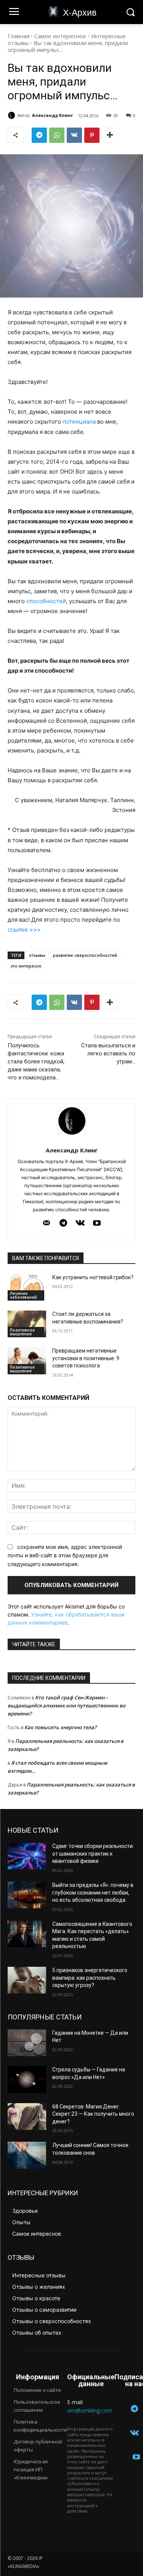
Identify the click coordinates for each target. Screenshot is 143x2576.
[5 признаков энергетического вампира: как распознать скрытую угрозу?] (27, 1980)
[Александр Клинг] (13, 115)
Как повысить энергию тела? (60, 1727)
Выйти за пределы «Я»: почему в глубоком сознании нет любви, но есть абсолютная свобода (93, 1892)
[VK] (74, 135)
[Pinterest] (92, 135)
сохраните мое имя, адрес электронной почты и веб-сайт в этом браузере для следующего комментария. (65, 1555)
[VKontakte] (80, 1223)
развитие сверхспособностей (85, 955)
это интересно (26, 966)
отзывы (37, 955)
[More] (110, 135)
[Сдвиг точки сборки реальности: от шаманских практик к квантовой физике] (27, 1856)
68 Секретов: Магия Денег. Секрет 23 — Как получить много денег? (93, 2114)
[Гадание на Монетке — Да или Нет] (27, 2043)
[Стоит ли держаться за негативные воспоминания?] (27, 1324)
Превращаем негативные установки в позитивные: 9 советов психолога (86, 1358)
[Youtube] (97, 1223)
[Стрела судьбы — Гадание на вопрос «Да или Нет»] (27, 2079)
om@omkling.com (90, 2410)
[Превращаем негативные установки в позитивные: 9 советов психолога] (27, 1361)
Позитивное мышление (22, 1332)
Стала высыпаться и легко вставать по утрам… (108, 1053)
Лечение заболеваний (23, 1295)
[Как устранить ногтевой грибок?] (27, 1287)
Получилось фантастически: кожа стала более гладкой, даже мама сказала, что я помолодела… (36, 1061)
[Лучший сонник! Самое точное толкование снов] (27, 2155)
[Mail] (47, 1223)
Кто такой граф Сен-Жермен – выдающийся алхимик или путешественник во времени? (67, 1705)
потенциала (79, 422)
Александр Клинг (52, 115)
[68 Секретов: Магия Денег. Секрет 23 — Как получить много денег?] (27, 2116)
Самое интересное (60, 36)
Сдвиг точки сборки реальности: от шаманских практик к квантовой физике (93, 1854)
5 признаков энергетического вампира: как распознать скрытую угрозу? (90, 1978)
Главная (18, 36)
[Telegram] (39, 135)
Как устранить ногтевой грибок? (93, 1277)
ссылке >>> (24, 930)
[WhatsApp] (57, 135)
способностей (46, 601)
